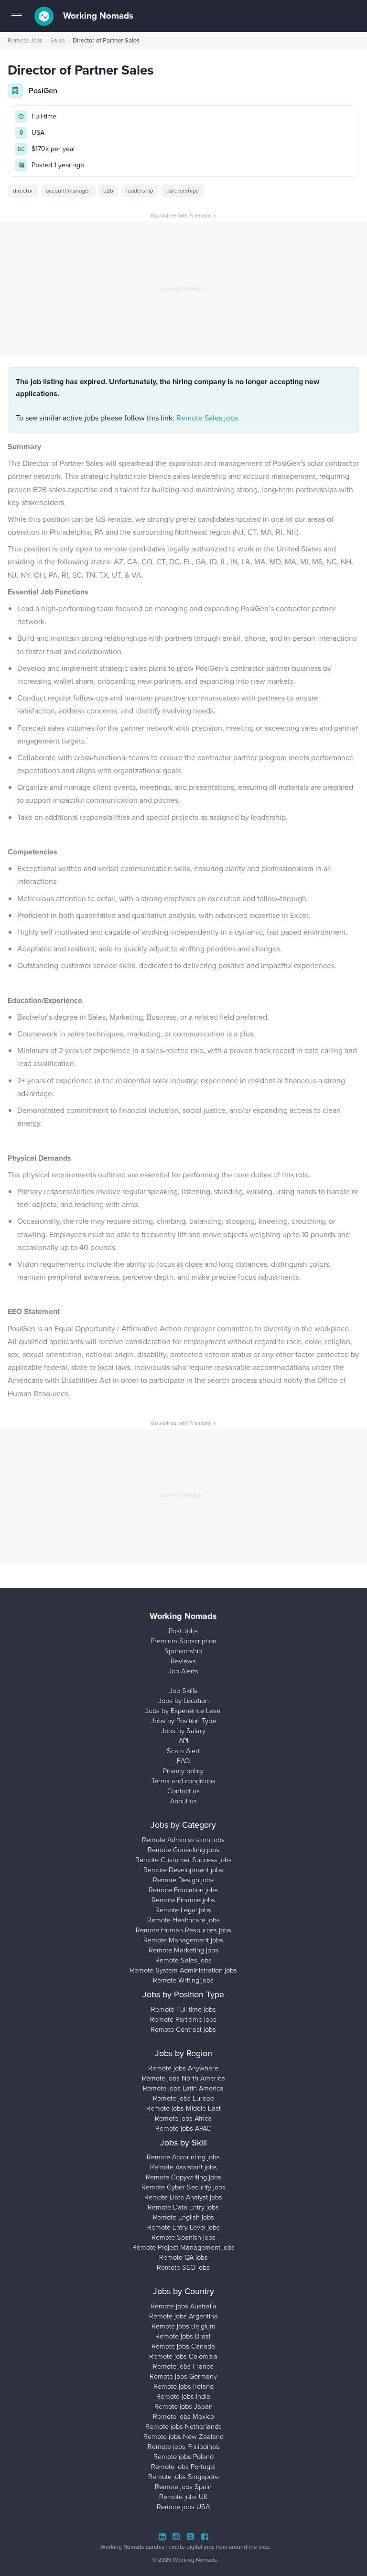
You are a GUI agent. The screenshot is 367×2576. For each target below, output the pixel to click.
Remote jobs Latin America (183, 2088)
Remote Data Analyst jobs (183, 2197)
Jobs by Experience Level (183, 1711)
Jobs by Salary (183, 1731)
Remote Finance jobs (183, 1900)
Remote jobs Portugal (183, 2467)
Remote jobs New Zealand (183, 2436)
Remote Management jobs (183, 1940)
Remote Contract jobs (183, 2029)
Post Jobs (183, 1631)
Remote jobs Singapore (183, 2477)
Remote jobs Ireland (183, 2386)
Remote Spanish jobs (183, 2237)
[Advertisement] (183, 289)
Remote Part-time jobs (183, 2019)
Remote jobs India (183, 2396)
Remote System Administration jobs (183, 1970)
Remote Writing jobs (183, 1980)
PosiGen (43, 91)
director (23, 191)
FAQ (183, 1761)
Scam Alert (183, 1751)
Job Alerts (183, 1671)
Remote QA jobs (183, 2257)
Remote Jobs (25, 40)
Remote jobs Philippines (183, 2447)
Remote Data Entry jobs (183, 2207)
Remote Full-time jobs (183, 2009)
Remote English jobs (183, 2217)
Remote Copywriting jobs (183, 2177)
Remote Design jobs (183, 1880)
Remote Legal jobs (183, 1910)
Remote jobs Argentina (183, 2316)
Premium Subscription (183, 1641)
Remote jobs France (183, 2366)
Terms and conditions (183, 1781)
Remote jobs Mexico (183, 2416)
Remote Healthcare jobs (183, 1920)
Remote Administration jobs (183, 1840)
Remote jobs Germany (183, 2376)
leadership (140, 191)
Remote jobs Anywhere (183, 2068)
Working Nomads (97, 16)
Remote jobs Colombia (183, 2356)
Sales (58, 40)
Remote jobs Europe (183, 2098)
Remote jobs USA (183, 2507)
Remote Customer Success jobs (183, 1860)
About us (183, 1801)
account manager (68, 191)
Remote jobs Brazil (183, 2336)
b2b (108, 191)
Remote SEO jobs (183, 2267)
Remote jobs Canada (183, 2346)
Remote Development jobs (183, 1870)
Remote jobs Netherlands (183, 2426)
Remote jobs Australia (183, 2306)
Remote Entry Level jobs (183, 2227)
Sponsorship (183, 1651)
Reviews (183, 1661)
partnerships (183, 191)
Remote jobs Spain (183, 2487)
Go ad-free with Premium (183, 216)
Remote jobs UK (183, 2497)
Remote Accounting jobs (183, 2157)
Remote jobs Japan (183, 2406)
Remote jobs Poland (183, 2457)
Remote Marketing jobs (183, 1950)
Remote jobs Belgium (183, 2326)
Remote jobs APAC (183, 2128)
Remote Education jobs (183, 1890)
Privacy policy (183, 1771)
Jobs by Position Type (183, 1721)
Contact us (183, 1791)
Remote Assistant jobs (183, 2167)
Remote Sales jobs (207, 418)
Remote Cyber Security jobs (183, 2187)
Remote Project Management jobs (183, 2247)
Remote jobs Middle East (183, 2108)
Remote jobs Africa (183, 2118)
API (183, 1741)
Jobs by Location (183, 1701)
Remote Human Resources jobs (183, 1930)
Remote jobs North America (183, 2078)
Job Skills (183, 1691)
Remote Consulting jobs (183, 1850)
